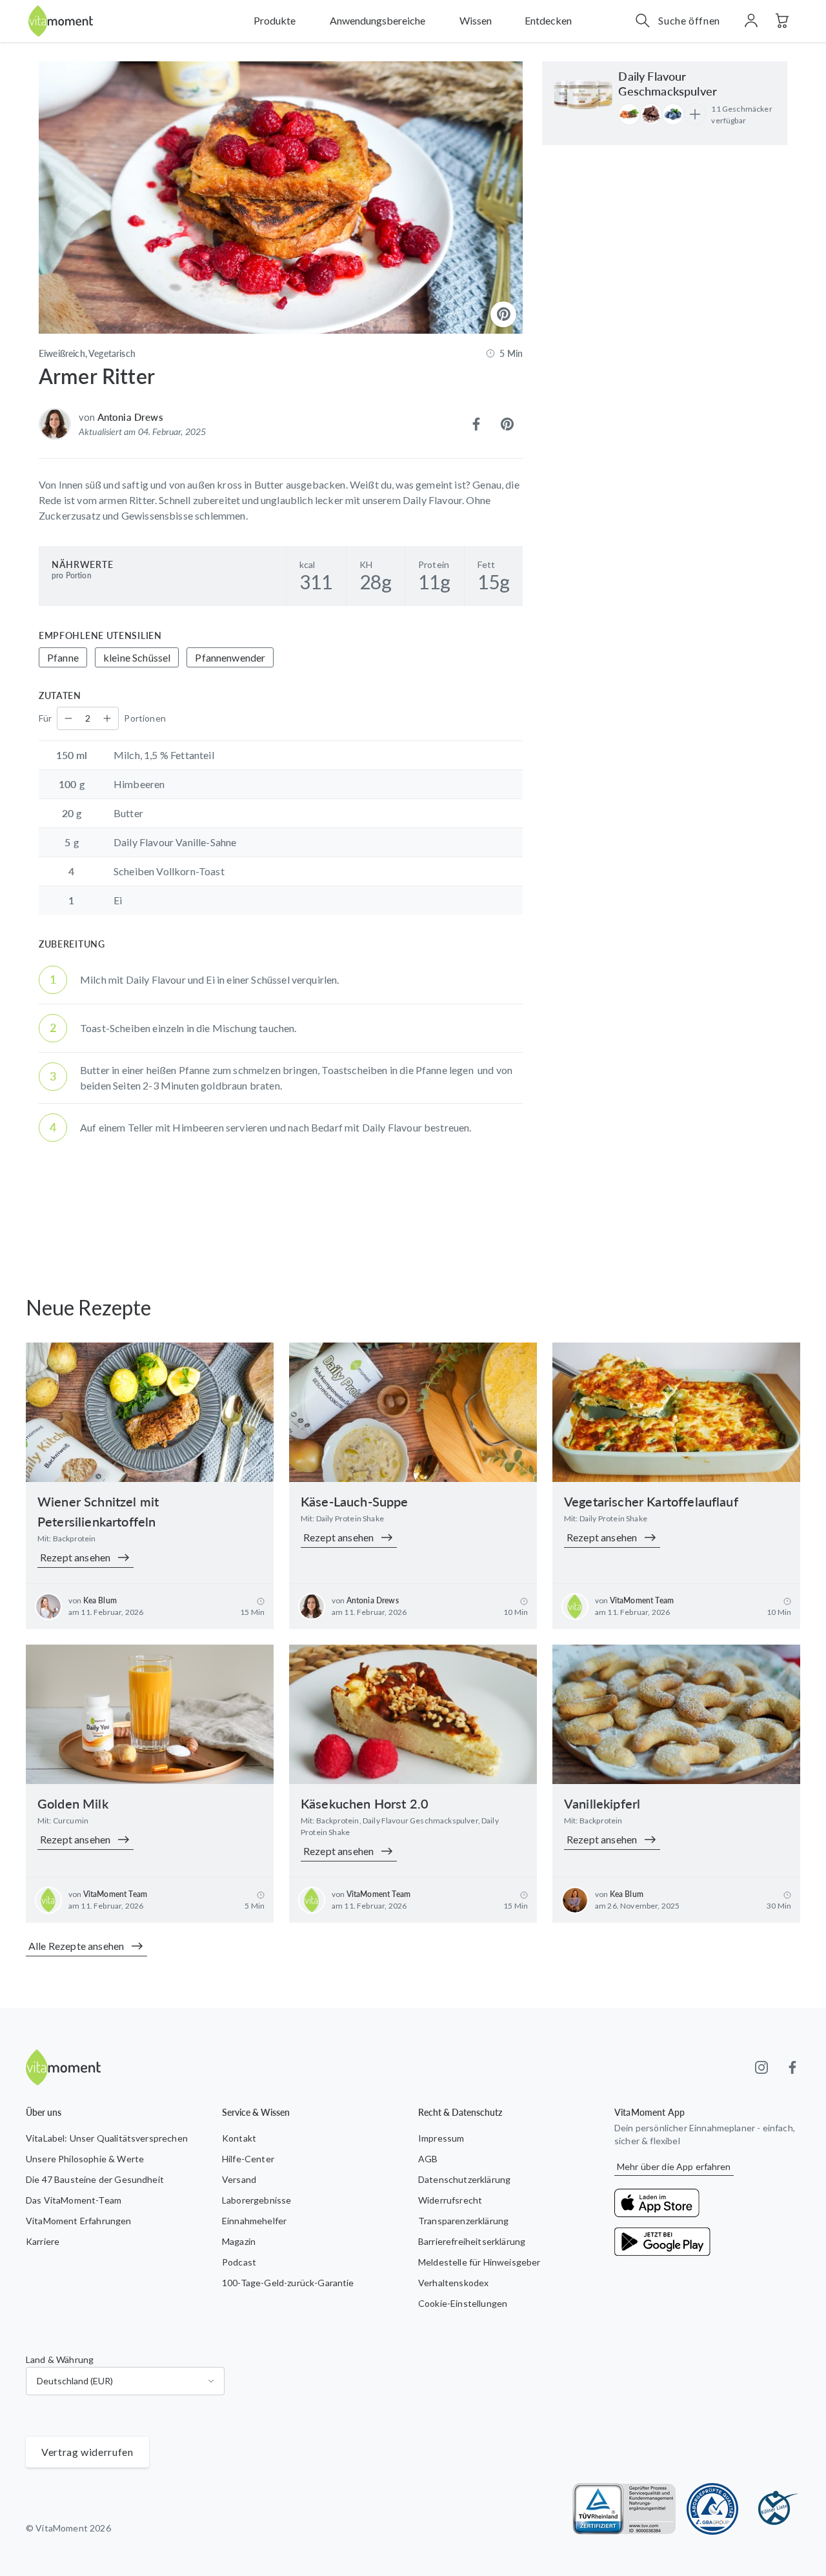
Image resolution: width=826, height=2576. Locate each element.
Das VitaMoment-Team (74, 2200)
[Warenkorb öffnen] (782, 21)
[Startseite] (61, 21)
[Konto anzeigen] (751, 21)
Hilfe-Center (248, 2159)
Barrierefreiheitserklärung (472, 2241)
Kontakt (239, 2138)
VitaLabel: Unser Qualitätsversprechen (107, 2138)
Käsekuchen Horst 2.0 (365, 1803)
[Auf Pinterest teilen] (507, 424)
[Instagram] (761, 2067)
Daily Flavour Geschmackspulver (668, 84)
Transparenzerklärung (463, 2221)
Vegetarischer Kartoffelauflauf (651, 1501)
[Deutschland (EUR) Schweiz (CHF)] (125, 2381)
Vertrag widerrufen (87, 2452)
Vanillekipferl (602, 1803)
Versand (239, 2179)
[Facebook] (792, 2067)
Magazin (239, 2241)
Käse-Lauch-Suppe (355, 1501)
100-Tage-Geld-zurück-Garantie (288, 2283)
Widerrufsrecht (450, 2200)
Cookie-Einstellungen (463, 2303)
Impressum (441, 2138)
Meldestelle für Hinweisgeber (479, 2262)
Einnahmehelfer (254, 2221)
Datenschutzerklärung (464, 2179)
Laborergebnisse (257, 2200)
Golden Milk (73, 1803)
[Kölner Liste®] (774, 2509)
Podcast (239, 2262)
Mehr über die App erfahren (674, 2166)
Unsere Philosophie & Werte (85, 2159)
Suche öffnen (689, 20)
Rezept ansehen (75, 1557)
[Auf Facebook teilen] (476, 424)
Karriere (43, 2241)
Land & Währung (60, 2359)
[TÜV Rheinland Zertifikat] (624, 2509)
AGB (428, 2159)
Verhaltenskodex (453, 2283)
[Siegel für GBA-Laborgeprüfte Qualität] (712, 2509)
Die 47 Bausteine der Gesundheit (95, 2179)
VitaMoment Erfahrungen (79, 2221)
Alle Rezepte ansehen (76, 1946)
